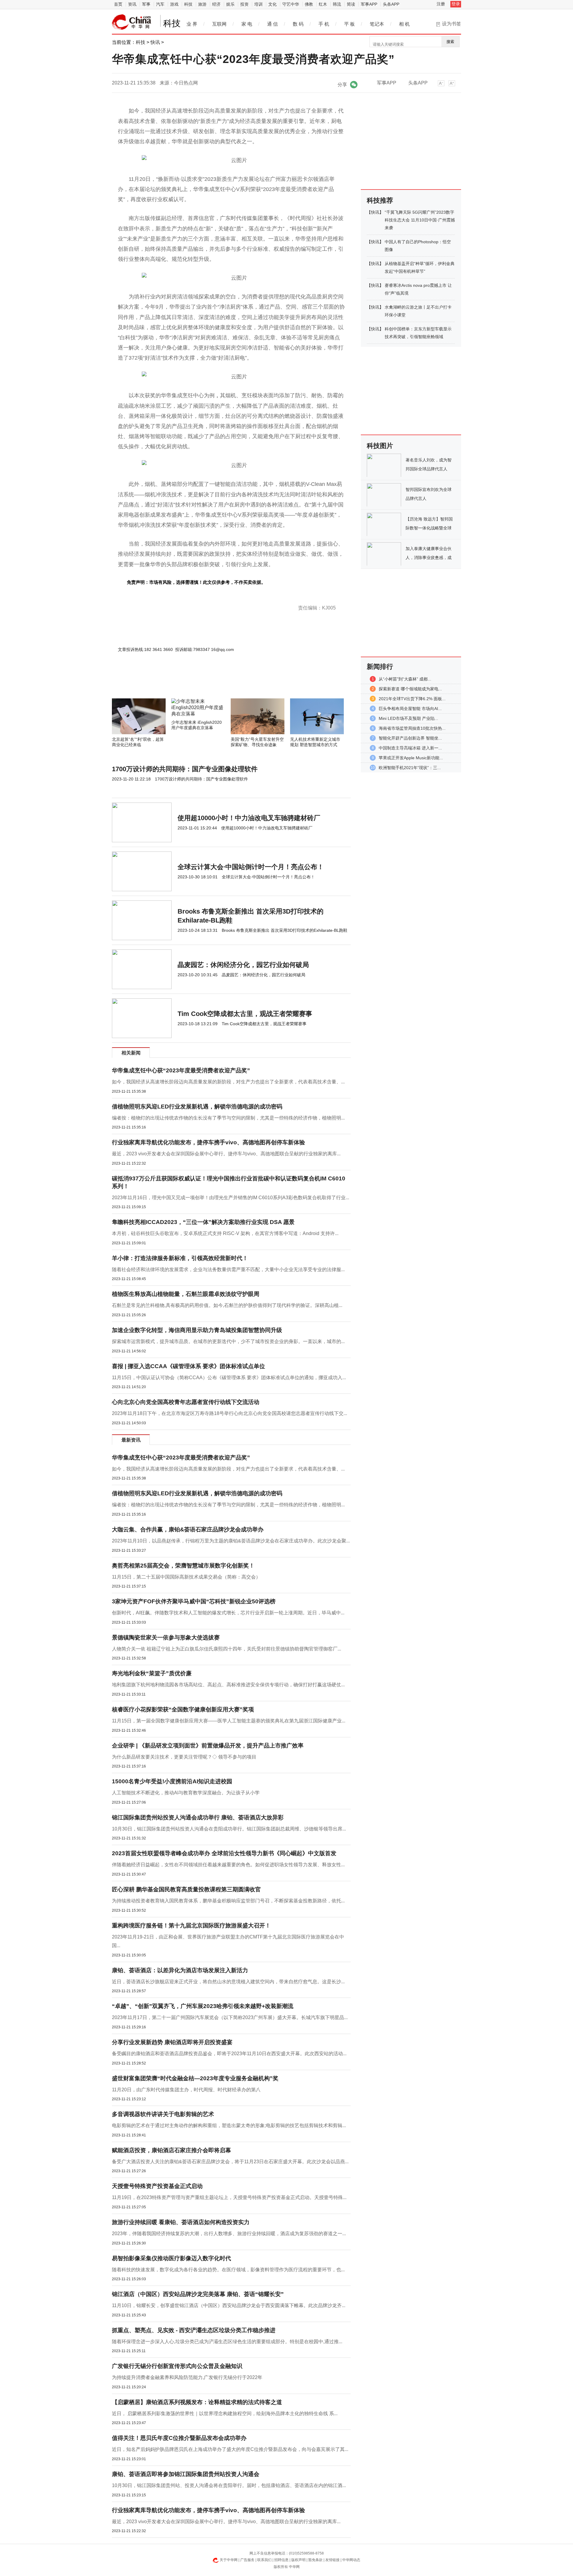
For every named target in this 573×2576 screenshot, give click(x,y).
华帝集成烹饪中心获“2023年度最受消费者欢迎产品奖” (181, 1070)
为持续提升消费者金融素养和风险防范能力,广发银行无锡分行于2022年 (187, 2377)
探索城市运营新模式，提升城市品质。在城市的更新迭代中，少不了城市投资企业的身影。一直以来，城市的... (228, 1341)
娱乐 (230, 4)
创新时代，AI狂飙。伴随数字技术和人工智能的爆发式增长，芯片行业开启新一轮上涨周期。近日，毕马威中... (228, 1613)
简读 (351, 4)
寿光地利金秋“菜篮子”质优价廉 (152, 1673)
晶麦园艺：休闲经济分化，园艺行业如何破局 (243, 965)
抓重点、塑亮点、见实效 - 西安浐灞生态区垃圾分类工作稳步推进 (194, 2330)
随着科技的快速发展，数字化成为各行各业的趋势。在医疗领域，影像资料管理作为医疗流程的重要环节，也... (228, 2270)
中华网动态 (351, 2560)
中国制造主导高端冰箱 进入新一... (410, 748)
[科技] (132, 22)
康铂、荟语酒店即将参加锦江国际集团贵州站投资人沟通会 (186, 2474)
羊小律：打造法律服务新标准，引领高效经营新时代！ (180, 1258)
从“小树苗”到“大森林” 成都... (405, 679)
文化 (272, 4)
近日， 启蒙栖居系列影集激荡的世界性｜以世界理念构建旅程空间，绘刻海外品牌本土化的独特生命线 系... (225, 2413)
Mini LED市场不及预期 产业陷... (408, 718)
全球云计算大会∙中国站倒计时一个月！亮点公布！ (251, 867)
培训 (258, 4)
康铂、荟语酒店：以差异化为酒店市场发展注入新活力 (180, 1970)
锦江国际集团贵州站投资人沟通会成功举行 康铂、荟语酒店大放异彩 (198, 1817)
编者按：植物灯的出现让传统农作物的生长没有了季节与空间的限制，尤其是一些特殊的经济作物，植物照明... (228, 1118)
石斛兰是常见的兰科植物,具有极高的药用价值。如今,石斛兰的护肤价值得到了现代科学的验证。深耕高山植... (227, 1305)
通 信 (272, 24)
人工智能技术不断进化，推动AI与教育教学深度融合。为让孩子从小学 (186, 1793)
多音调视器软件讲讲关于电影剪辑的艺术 (163, 2114)
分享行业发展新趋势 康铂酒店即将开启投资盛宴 (172, 2042)
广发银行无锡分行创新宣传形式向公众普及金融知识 (177, 2366)
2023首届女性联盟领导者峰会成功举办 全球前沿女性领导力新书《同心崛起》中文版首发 (224, 1853)
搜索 (450, 42)
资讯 (132, 4)
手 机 (324, 24)
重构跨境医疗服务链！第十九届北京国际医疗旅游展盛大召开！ (191, 1926)
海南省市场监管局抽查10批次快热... (412, 728)
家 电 (247, 24)
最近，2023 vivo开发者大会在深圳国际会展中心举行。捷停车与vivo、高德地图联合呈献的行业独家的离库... (226, 1154)
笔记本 (377, 24)
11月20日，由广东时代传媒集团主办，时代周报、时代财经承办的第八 (186, 2090)
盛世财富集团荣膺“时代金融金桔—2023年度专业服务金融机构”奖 (195, 2078)
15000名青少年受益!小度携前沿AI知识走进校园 (172, 1781)
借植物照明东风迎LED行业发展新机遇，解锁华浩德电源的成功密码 (197, 1107)
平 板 (349, 24)
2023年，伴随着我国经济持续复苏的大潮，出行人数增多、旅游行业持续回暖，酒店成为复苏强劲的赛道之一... (229, 2234)
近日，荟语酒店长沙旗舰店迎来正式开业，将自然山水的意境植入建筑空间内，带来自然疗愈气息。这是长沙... (228, 1982)
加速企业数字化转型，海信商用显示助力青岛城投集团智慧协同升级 (197, 1330)
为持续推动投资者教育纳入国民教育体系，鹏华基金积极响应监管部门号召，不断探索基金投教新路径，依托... (228, 1901)
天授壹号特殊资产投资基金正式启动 (157, 2186)
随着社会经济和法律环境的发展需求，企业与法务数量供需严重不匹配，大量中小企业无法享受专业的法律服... (228, 1269)
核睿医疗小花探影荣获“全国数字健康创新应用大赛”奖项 (183, 1709)
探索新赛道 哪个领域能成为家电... (410, 689)
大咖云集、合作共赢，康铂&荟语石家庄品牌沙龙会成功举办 (188, 1529)
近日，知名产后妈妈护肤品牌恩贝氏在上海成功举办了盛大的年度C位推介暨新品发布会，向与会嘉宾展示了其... (230, 2449)
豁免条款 (315, 2560)
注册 (441, 4)
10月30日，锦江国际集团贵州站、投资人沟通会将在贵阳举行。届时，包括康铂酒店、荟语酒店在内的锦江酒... (229, 2485)
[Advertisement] (213, 682)
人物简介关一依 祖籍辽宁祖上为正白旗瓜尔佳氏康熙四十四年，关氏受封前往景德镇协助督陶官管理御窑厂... (227, 1649)
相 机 (404, 24)
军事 (146, 4)
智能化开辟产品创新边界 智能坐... (410, 738)
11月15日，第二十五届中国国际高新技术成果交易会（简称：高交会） (186, 1577)
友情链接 (332, 2560)
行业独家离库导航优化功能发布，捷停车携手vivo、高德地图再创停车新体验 (208, 1142)
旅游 (202, 4)
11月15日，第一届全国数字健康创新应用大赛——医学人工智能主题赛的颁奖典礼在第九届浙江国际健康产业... (229, 1721)
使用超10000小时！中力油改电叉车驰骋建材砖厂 (249, 818)
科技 (188, 4)
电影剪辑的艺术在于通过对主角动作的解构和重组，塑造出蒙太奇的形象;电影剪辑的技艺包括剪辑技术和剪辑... (229, 2125)
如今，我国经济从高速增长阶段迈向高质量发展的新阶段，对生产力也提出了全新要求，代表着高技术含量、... (228, 1082)
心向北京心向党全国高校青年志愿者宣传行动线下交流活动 (186, 1402)
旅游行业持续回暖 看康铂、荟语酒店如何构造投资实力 (181, 2222)
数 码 (298, 24)
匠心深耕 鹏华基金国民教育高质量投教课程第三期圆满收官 (186, 1889)
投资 (244, 4)
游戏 (174, 4)
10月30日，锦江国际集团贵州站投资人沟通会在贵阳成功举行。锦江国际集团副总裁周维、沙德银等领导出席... (229, 1829)
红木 (323, 4)
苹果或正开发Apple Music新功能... (411, 758)
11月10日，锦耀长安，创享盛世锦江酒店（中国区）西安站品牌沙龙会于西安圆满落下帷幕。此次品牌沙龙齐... (229, 2305)
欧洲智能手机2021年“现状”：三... (410, 768)
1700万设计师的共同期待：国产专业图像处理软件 (185, 769)
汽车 (160, 4)
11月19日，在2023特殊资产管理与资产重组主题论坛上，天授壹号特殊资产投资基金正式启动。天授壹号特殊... (229, 2197)
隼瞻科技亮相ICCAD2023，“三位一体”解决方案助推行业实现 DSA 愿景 (203, 1222)
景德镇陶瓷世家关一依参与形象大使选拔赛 (166, 1637)
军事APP (369, 4)
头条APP (391, 4)
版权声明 (298, 2560)
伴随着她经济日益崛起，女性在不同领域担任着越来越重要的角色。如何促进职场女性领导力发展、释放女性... (228, 1865)
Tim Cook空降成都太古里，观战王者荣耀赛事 (245, 1014)
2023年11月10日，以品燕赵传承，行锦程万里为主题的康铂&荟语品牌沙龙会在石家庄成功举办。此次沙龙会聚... (231, 1541)
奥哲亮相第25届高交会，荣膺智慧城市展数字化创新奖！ (183, 1566)
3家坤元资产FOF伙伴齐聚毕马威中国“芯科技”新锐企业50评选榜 (194, 1601)
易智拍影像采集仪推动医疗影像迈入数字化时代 (171, 2258)
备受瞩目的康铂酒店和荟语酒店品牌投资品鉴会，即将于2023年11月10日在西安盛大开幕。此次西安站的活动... (229, 2054)
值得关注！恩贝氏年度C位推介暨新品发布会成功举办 (179, 2438)
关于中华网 (229, 2560)
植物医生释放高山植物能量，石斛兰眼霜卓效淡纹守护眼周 (186, 1294)
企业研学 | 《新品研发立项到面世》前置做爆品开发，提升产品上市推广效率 (208, 1746)
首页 (118, 4)
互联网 (219, 24)
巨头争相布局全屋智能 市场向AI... (410, 709)
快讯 (155, 42)
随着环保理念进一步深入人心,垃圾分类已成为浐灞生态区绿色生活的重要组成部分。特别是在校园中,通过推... (227, 2342)
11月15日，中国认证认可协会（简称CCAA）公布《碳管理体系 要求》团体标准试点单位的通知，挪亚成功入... (229, 1378)
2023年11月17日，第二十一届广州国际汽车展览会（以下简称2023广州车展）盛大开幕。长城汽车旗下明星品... (230, 2017)
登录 (456, 4)
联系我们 (264, 2560)
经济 (216, 4)
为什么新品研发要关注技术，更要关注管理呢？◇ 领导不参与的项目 (184, 1757)
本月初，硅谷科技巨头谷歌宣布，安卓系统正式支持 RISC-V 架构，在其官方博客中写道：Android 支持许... (225, 1233)
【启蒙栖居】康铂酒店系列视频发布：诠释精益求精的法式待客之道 (197, 2402)
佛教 (309, 4)
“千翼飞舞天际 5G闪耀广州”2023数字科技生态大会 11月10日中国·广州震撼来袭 (420, 220)
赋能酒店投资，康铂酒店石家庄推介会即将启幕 (171, 2150)
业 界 (192, 24)
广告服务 (247, 2560)
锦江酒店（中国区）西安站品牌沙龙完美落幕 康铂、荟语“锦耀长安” (198, 2294)
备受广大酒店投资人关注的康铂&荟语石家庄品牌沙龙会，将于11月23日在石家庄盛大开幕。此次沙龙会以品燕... (230, 2162)
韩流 (337, 4)
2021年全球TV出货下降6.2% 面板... (412, 699)
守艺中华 (291, 4)
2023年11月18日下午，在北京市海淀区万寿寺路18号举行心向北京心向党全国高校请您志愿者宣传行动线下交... (229, 1413)
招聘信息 (281, 2560)
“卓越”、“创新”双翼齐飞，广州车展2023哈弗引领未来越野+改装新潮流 (203, 2006)
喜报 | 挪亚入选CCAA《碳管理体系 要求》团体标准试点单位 (188, 1366)
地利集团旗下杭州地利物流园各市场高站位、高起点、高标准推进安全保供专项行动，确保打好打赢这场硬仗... (228, 1685)
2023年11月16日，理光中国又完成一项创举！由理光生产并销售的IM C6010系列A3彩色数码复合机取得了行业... (231, 1198)
